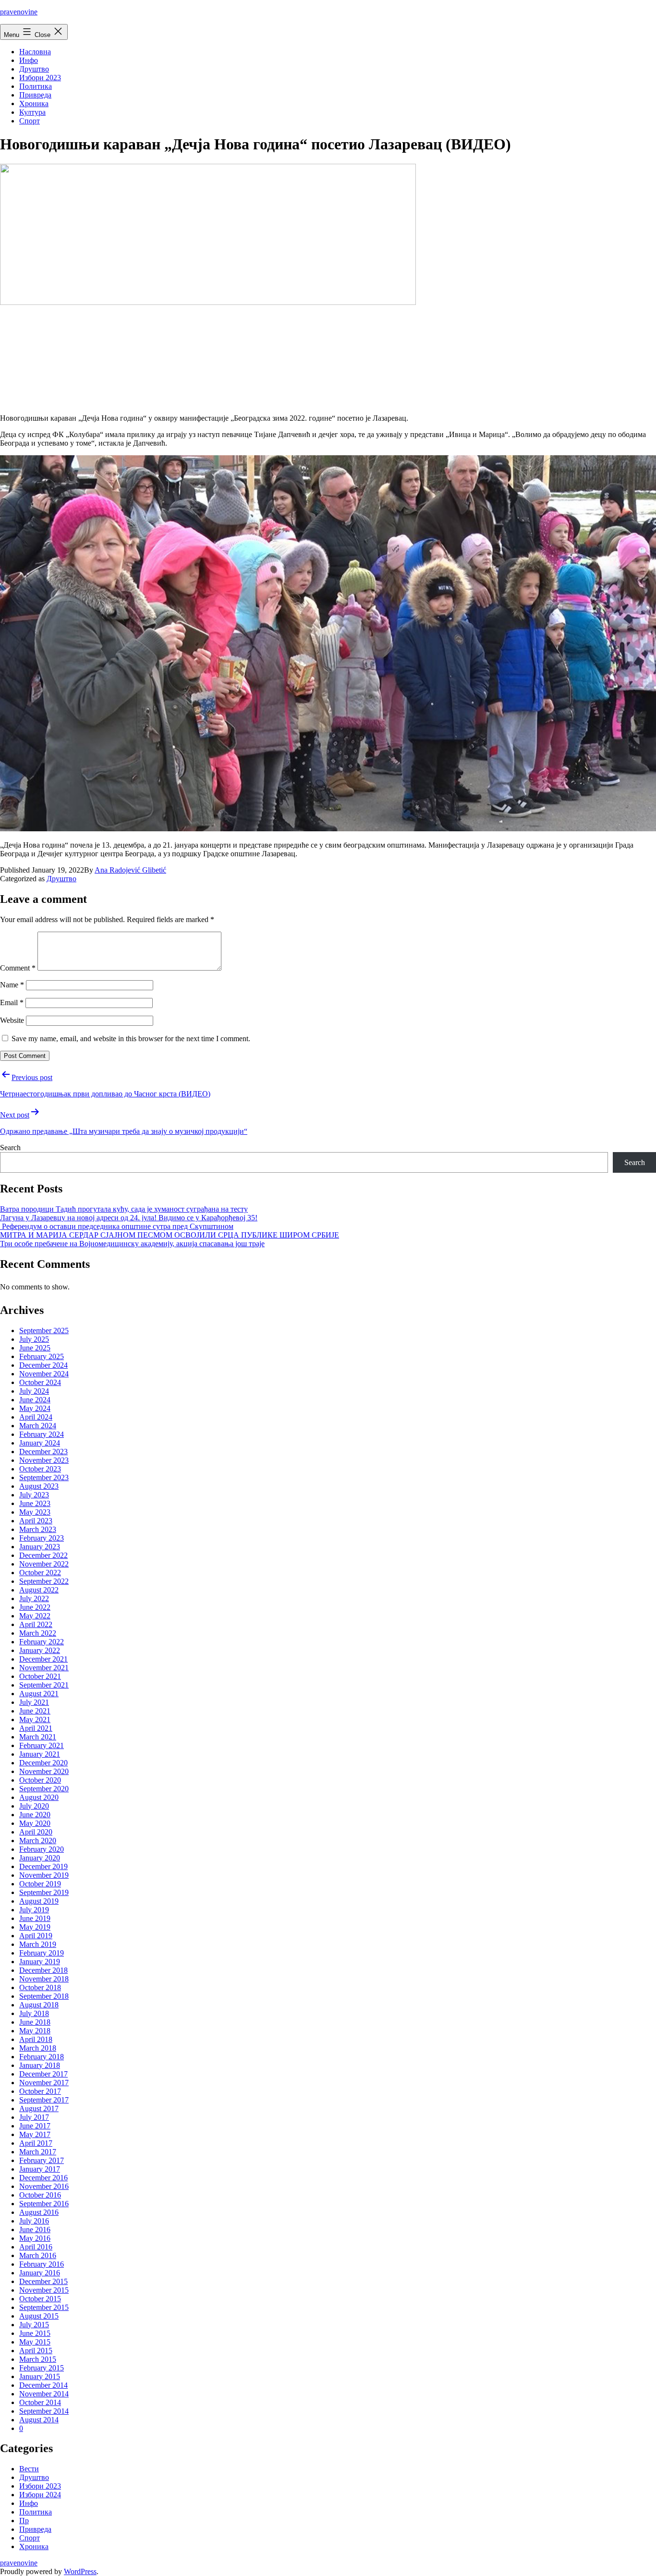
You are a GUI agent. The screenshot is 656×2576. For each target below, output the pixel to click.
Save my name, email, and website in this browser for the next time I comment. (131, 1039)
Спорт (30, 121)
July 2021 (34, 1702)
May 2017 (35, 2134)
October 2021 (40, 1676)
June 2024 (35, 1400)
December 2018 (43, 1970)
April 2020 (36, 1832)
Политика (36, 86)
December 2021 (43, 1659)
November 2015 (44, 2290)
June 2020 (35, 1815)
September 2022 (44, 1581)
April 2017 (36, 2143)
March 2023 (38, 1529)
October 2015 (40, 2299)
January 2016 (40, 2273)
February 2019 (42, 1953)
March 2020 (38, 1841)
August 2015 (39, 2316)
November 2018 (44, 1979)
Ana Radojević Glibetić (130, 870)
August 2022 (39, 1590)
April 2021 (36, 1728)
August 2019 (39, 1901)
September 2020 (44, 1789)
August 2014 (39, 2420)
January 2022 (40, 1650)
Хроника (34, 103)
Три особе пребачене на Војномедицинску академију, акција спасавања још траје (132, 1244)
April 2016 (36, 2247)
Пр (24, 2521)
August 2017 (39, 2108)
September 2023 (44, 1477)
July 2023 (34, 1495)
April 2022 (36, 1624)
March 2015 (38, 2359)
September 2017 (44, 2100)
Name (12, 985)
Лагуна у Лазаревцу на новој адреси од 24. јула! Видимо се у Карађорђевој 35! (129, 1218)
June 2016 (35, 2230)
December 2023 (43, 1452)
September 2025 (44, 1331)
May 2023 (35, 1512)
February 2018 (42, 2057)
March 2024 (38, 1426)
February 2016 (42, 2264)
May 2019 (35, 1927)
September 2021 (44, 1685)
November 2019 (44, 1875)
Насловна (35, 52)
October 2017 (40, 2091)
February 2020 (42, 1849)
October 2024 (40, 1382)
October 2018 (40, 1987)
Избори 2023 (40, 78)
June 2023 (35, 1503)
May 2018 (35, 2031)
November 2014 (44, 2394)
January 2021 (40, 1754)
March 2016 (38, 2255)
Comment (18, 968)
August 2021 (39, 1694)
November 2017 (44, 2083)
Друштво (34, 69)
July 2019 (34, 1910)
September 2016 (44, 2204)
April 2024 (36, 1417)
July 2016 (34, 2221)
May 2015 (35, 2342)
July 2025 (34, 1339)
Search (10, 1148)
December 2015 (43, 2281)
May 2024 (35, 1408)
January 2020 (40, 1858)
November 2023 (44, 1460)
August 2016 (39, 2212)
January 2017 (40, 2169)
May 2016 (35, 2238)
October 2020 (40, 1780)
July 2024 (34, 1391)
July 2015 (34, 2325)
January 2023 (40, 1547)
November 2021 (44, 1668)
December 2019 (43, 1866)
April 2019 (36, 1936)
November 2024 (44, 1374)
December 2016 (43, 2178)
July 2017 (34, 2117)
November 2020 (44, 1771)
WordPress (80, 2571)
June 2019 (35, 1918)
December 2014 (43, 2385)
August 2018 (39, 2005)
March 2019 (38, 1944)
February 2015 (42, 2368)
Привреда (35, 95)
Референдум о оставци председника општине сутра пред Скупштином (117, 1226)
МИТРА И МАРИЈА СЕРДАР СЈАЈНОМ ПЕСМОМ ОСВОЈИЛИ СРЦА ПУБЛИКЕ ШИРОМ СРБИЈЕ (170, 1235)
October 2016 (40, 2195)
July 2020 (34, 1806)
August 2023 (39, 1486)
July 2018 (34, 2013)
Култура (32, 112)
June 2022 (35, 1607)
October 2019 (40, 1884)
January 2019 (40, 1962)
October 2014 (40, 2402)
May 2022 (35, 1616)
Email (12, 1002)
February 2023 (42, 1538)
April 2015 (36, 2351)
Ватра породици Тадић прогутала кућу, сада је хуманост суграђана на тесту (124, 1209)
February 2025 (42, 1356)
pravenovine (19, 12)
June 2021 (35, 1711)
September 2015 (44, 2307)
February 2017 (42, 2160)
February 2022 (42, 1642)
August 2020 (39, 1797)
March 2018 (38, 2048)
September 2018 (44, 1996)
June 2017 (35, 2126)
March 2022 (38, 1633)
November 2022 (44, 1564)
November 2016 (44, 2186)
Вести (29, 2469)
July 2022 (34, 1598)
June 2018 (35, 2022)
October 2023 (40, 1469)
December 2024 (43, 1365)
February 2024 (42, 1434)
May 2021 (35, 1719)
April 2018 (36, 2039)
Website (12, 1020)
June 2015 (35, 2333)
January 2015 (40, 2376)
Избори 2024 (40, 2495)
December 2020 (43, 1763)
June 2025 (35, 1348)
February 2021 (42, 1745)
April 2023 (36, 1521)
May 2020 (35, 1823)
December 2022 (43, 1555)
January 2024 (40, 1443)
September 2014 (44, 2411)
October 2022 (40, 1573)
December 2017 (43, 2074)
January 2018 (40, 2065)
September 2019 (44, 1892)
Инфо (29, 60)
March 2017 (38, 2152)
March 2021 (38, 1737)
